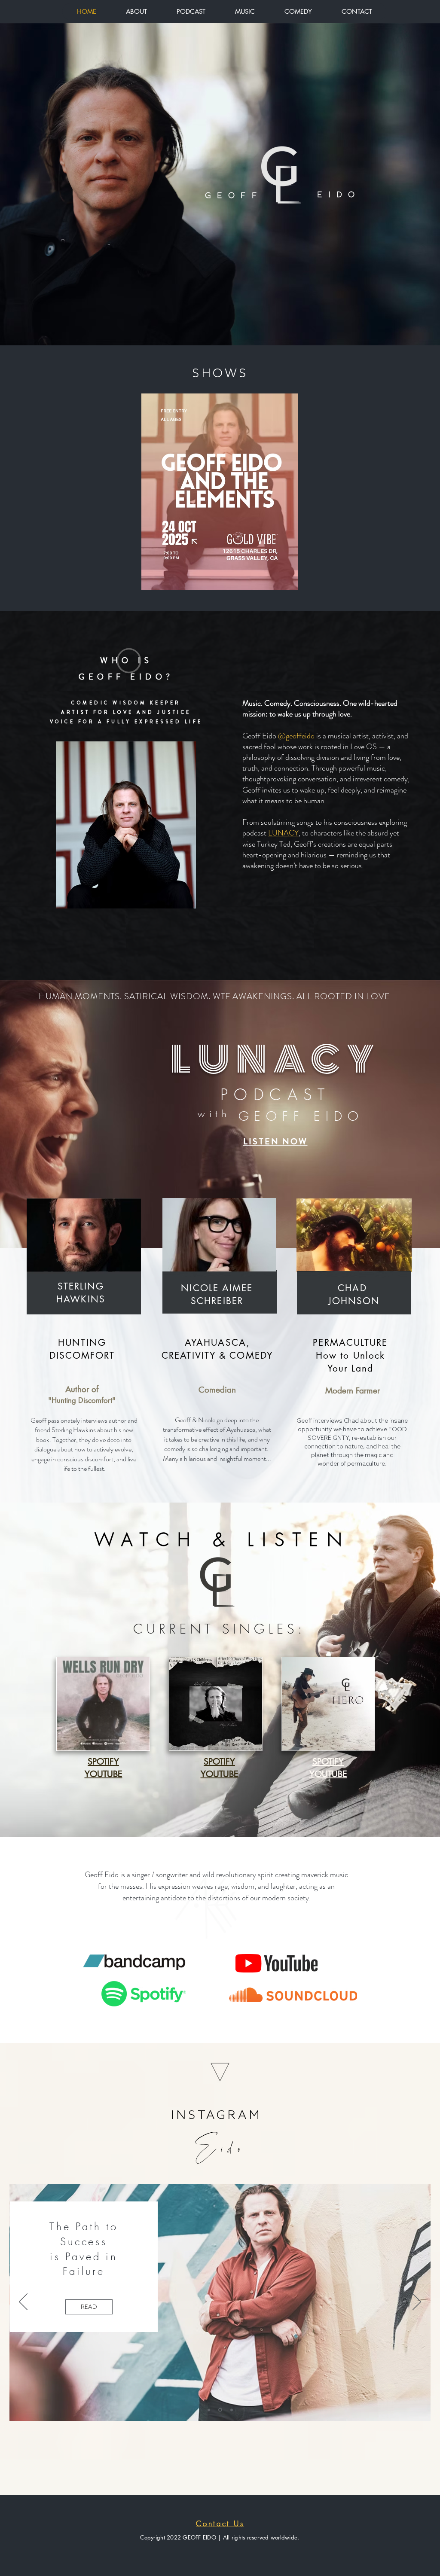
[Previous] (23, 2302)
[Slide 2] (220, 2410)
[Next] (417, 2302)
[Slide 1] (209, 2410)
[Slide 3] (231, 2410)
